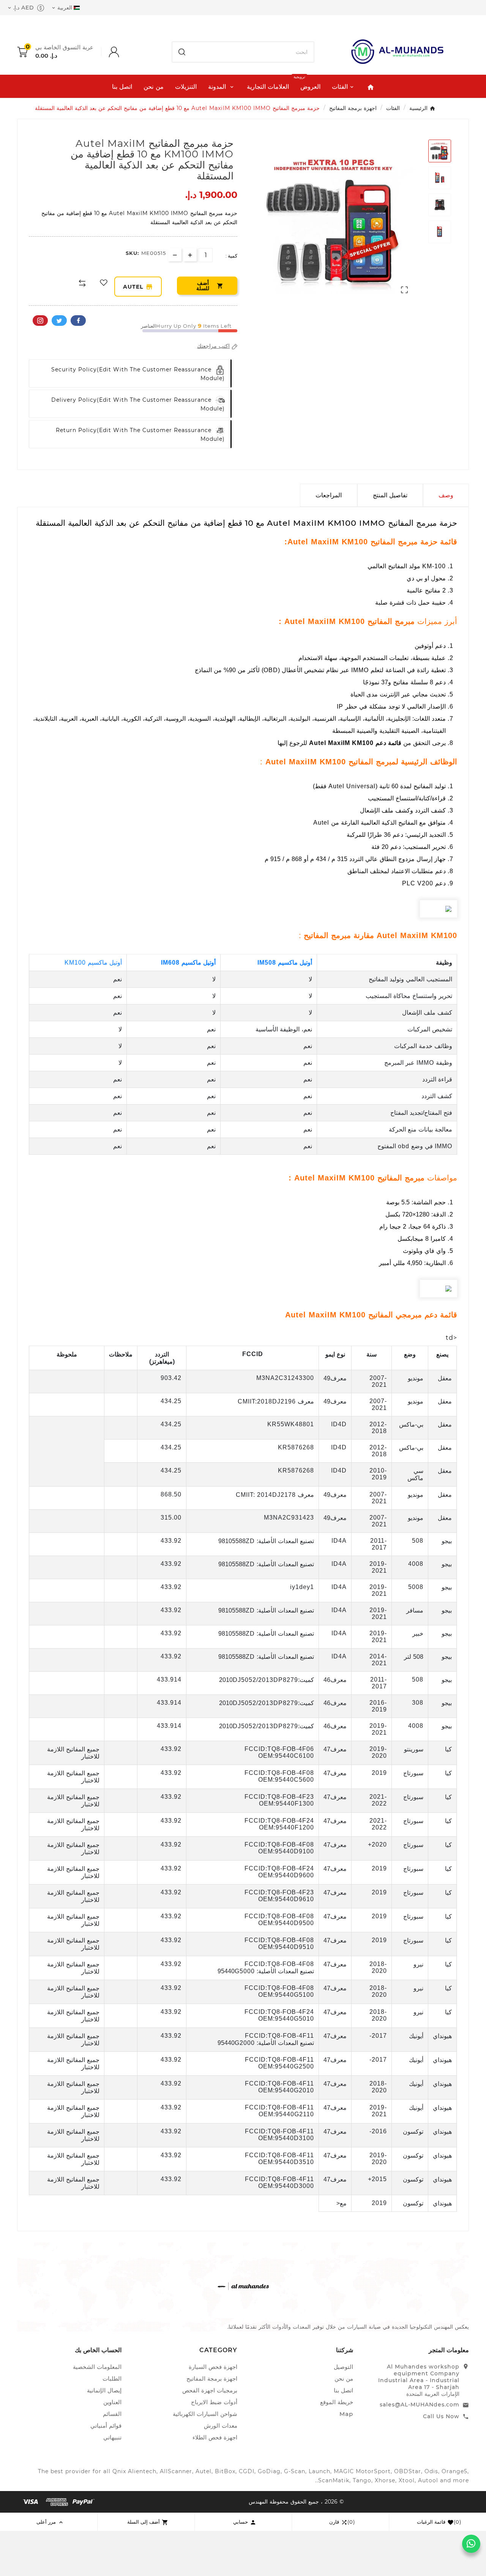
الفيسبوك (78, 321)
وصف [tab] (446, 495)
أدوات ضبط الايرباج (214, 2402)
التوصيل (343, 2367)
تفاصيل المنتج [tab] (390, 495)
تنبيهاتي (112, 2437)
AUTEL (142, 287)
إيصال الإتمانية (104, 2390)
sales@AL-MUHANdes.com (420, 2405)
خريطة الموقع (337, 2402)
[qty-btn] (190, 255)
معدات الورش (221, 2426)
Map (346, 2414)
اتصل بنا (343, 2390)
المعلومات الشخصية (97, 2367)
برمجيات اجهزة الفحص (210, 2390)
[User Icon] (106, 52)
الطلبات (112, 2379)
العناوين (112, 2402)
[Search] (182, 52)
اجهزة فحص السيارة (213, 2367)
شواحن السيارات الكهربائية (205, 2414)
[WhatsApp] (471, 2544)
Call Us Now (441, 2416)
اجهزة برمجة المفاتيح (212, 2379)
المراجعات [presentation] (329, 495)
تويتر (59, 321)
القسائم (112, 2414)
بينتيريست (40, 321)
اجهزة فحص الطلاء (215, 2437)
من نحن (344, 2379)
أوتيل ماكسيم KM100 (93, 963)
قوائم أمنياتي (106, 2426)
